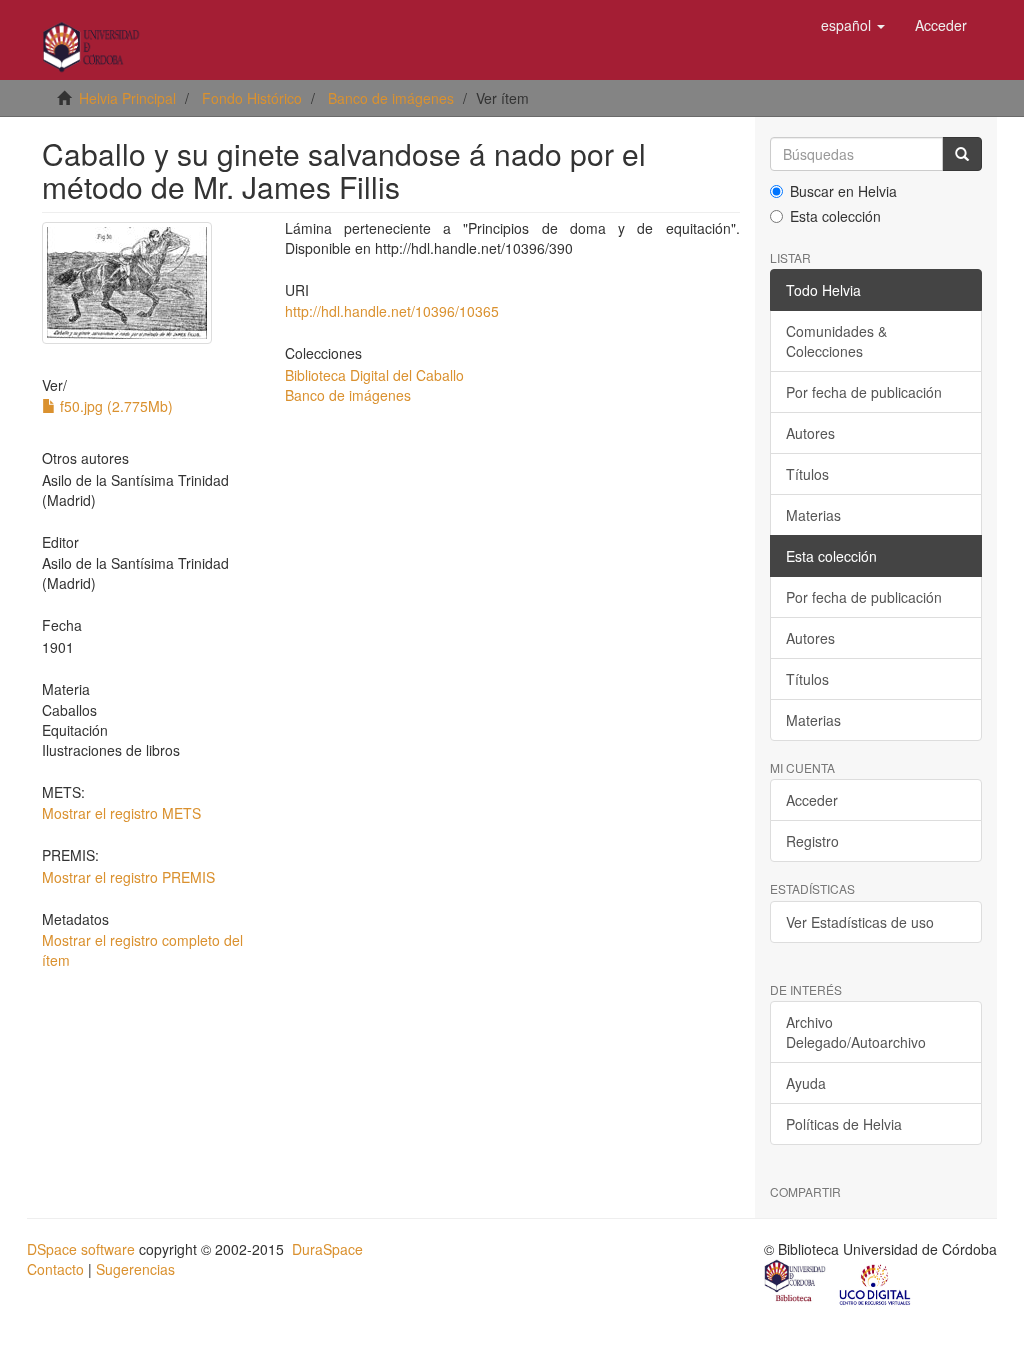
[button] (853, 25)
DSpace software (81, 1249)
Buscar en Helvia (843, 191)
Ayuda (806, 1083)
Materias (813, 515)
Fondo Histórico (252, 98)
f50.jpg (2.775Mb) (114, 406)
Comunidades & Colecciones (836, 341)
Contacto (55, 1269)
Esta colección (835, 216)
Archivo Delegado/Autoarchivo (856, 1032)
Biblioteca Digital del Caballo (374, 375)
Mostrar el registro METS (121, 813)
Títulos (807, 474)
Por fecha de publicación (864, 392)
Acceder (812, 800)
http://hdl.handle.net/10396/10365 (392, 311)
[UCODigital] (876, 1283)
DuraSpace (327, 1249)
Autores (810, 433)
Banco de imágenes (391, 98)
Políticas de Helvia (844, 1124)
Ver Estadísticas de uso (860, 922)
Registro (812, 841)
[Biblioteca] (796, 1283)
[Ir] (962, 154)
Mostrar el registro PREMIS (128, 877)
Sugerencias (135, 1269)
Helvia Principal (127, 98)
